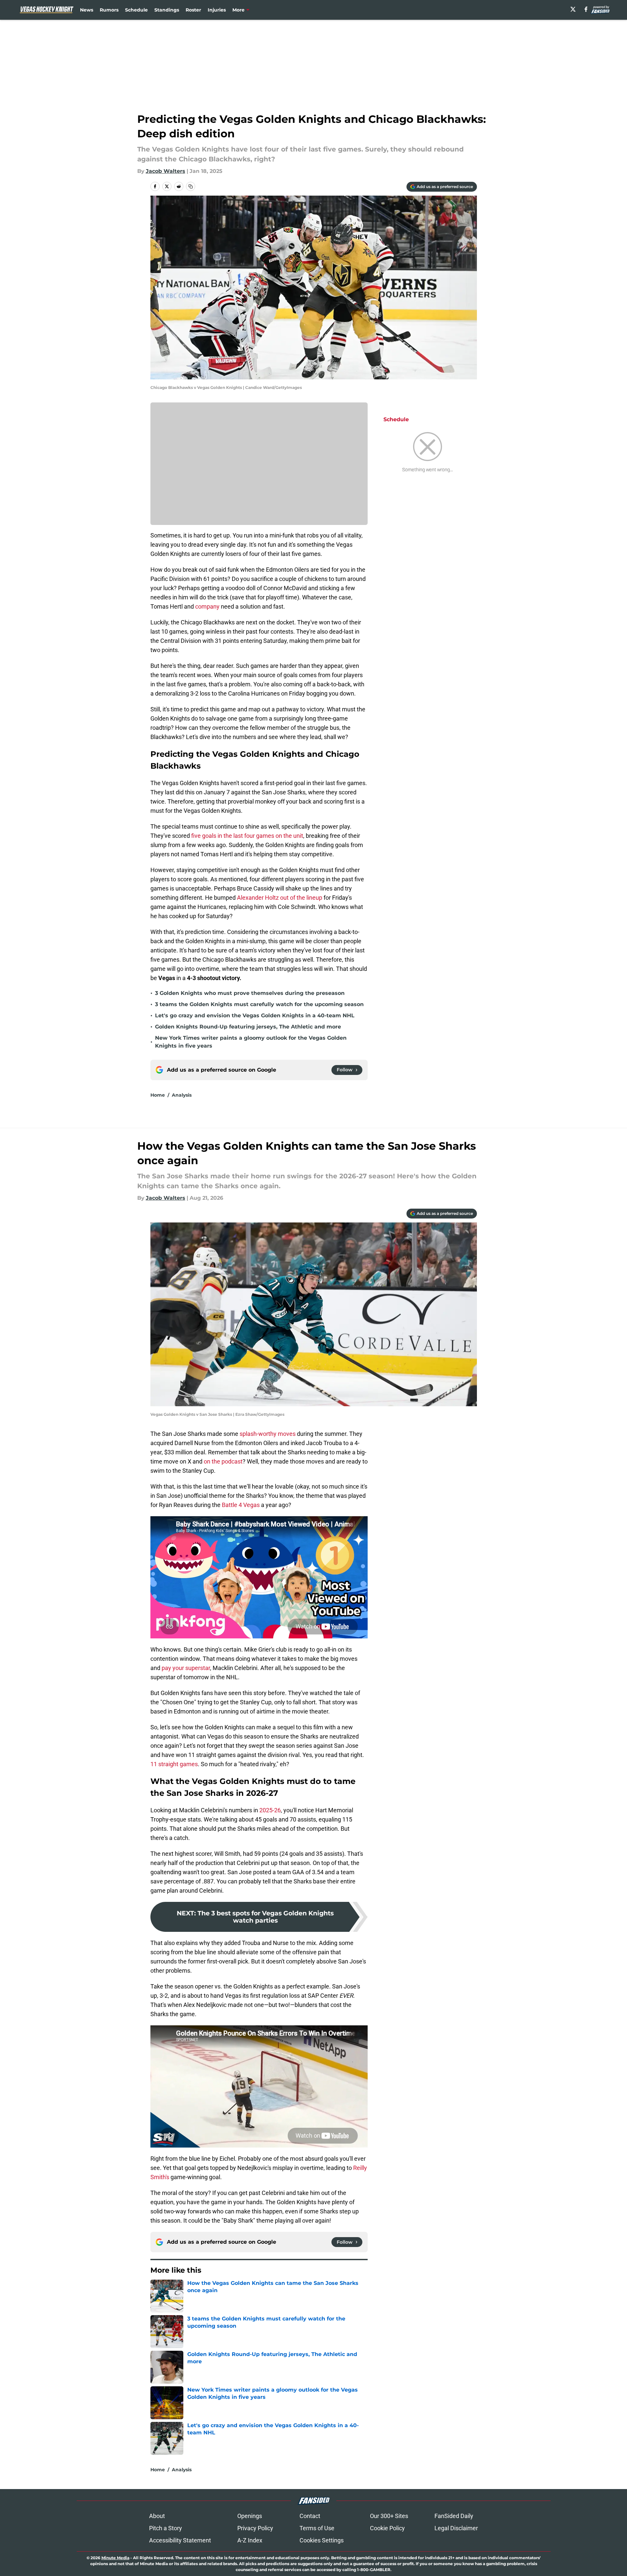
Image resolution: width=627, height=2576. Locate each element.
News (87, 10)
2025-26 (270, 1810)
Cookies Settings (322, 2540)
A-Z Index (250, 2540)
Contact (310, 2516)
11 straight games (174, 1764)
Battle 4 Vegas (241, 1505)
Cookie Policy (387, 2528)
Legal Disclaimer (456, 2528)
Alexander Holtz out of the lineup (280, 898)
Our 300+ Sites (389, 2516)
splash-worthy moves (268, 1434)
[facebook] (586, 9)
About (157, 2516)
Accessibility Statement (180, 2540)
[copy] (191, 186)
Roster (193, 10)
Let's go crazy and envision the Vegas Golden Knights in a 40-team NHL (255, 1015)
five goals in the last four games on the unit (247, 836)
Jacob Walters (166, 171)
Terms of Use (317, 2528)
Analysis (182, 1095)
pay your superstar (186, 1668)
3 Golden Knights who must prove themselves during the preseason (250, 993)
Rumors (109, 10)
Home (158, 1095)
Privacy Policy (255, 2528)
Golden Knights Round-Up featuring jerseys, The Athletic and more (248, 1027)
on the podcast (223, 1461)
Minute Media (115, 2558)
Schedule (136, 10)
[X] (573, 9)
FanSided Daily (454, 2516)
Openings (250, 2516)
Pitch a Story (166, 2528)
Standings (167, 10)
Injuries (217, 10)
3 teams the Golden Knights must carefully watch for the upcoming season (259, 1004)
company (208, 606)
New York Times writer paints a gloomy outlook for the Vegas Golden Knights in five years (251, 1042)
